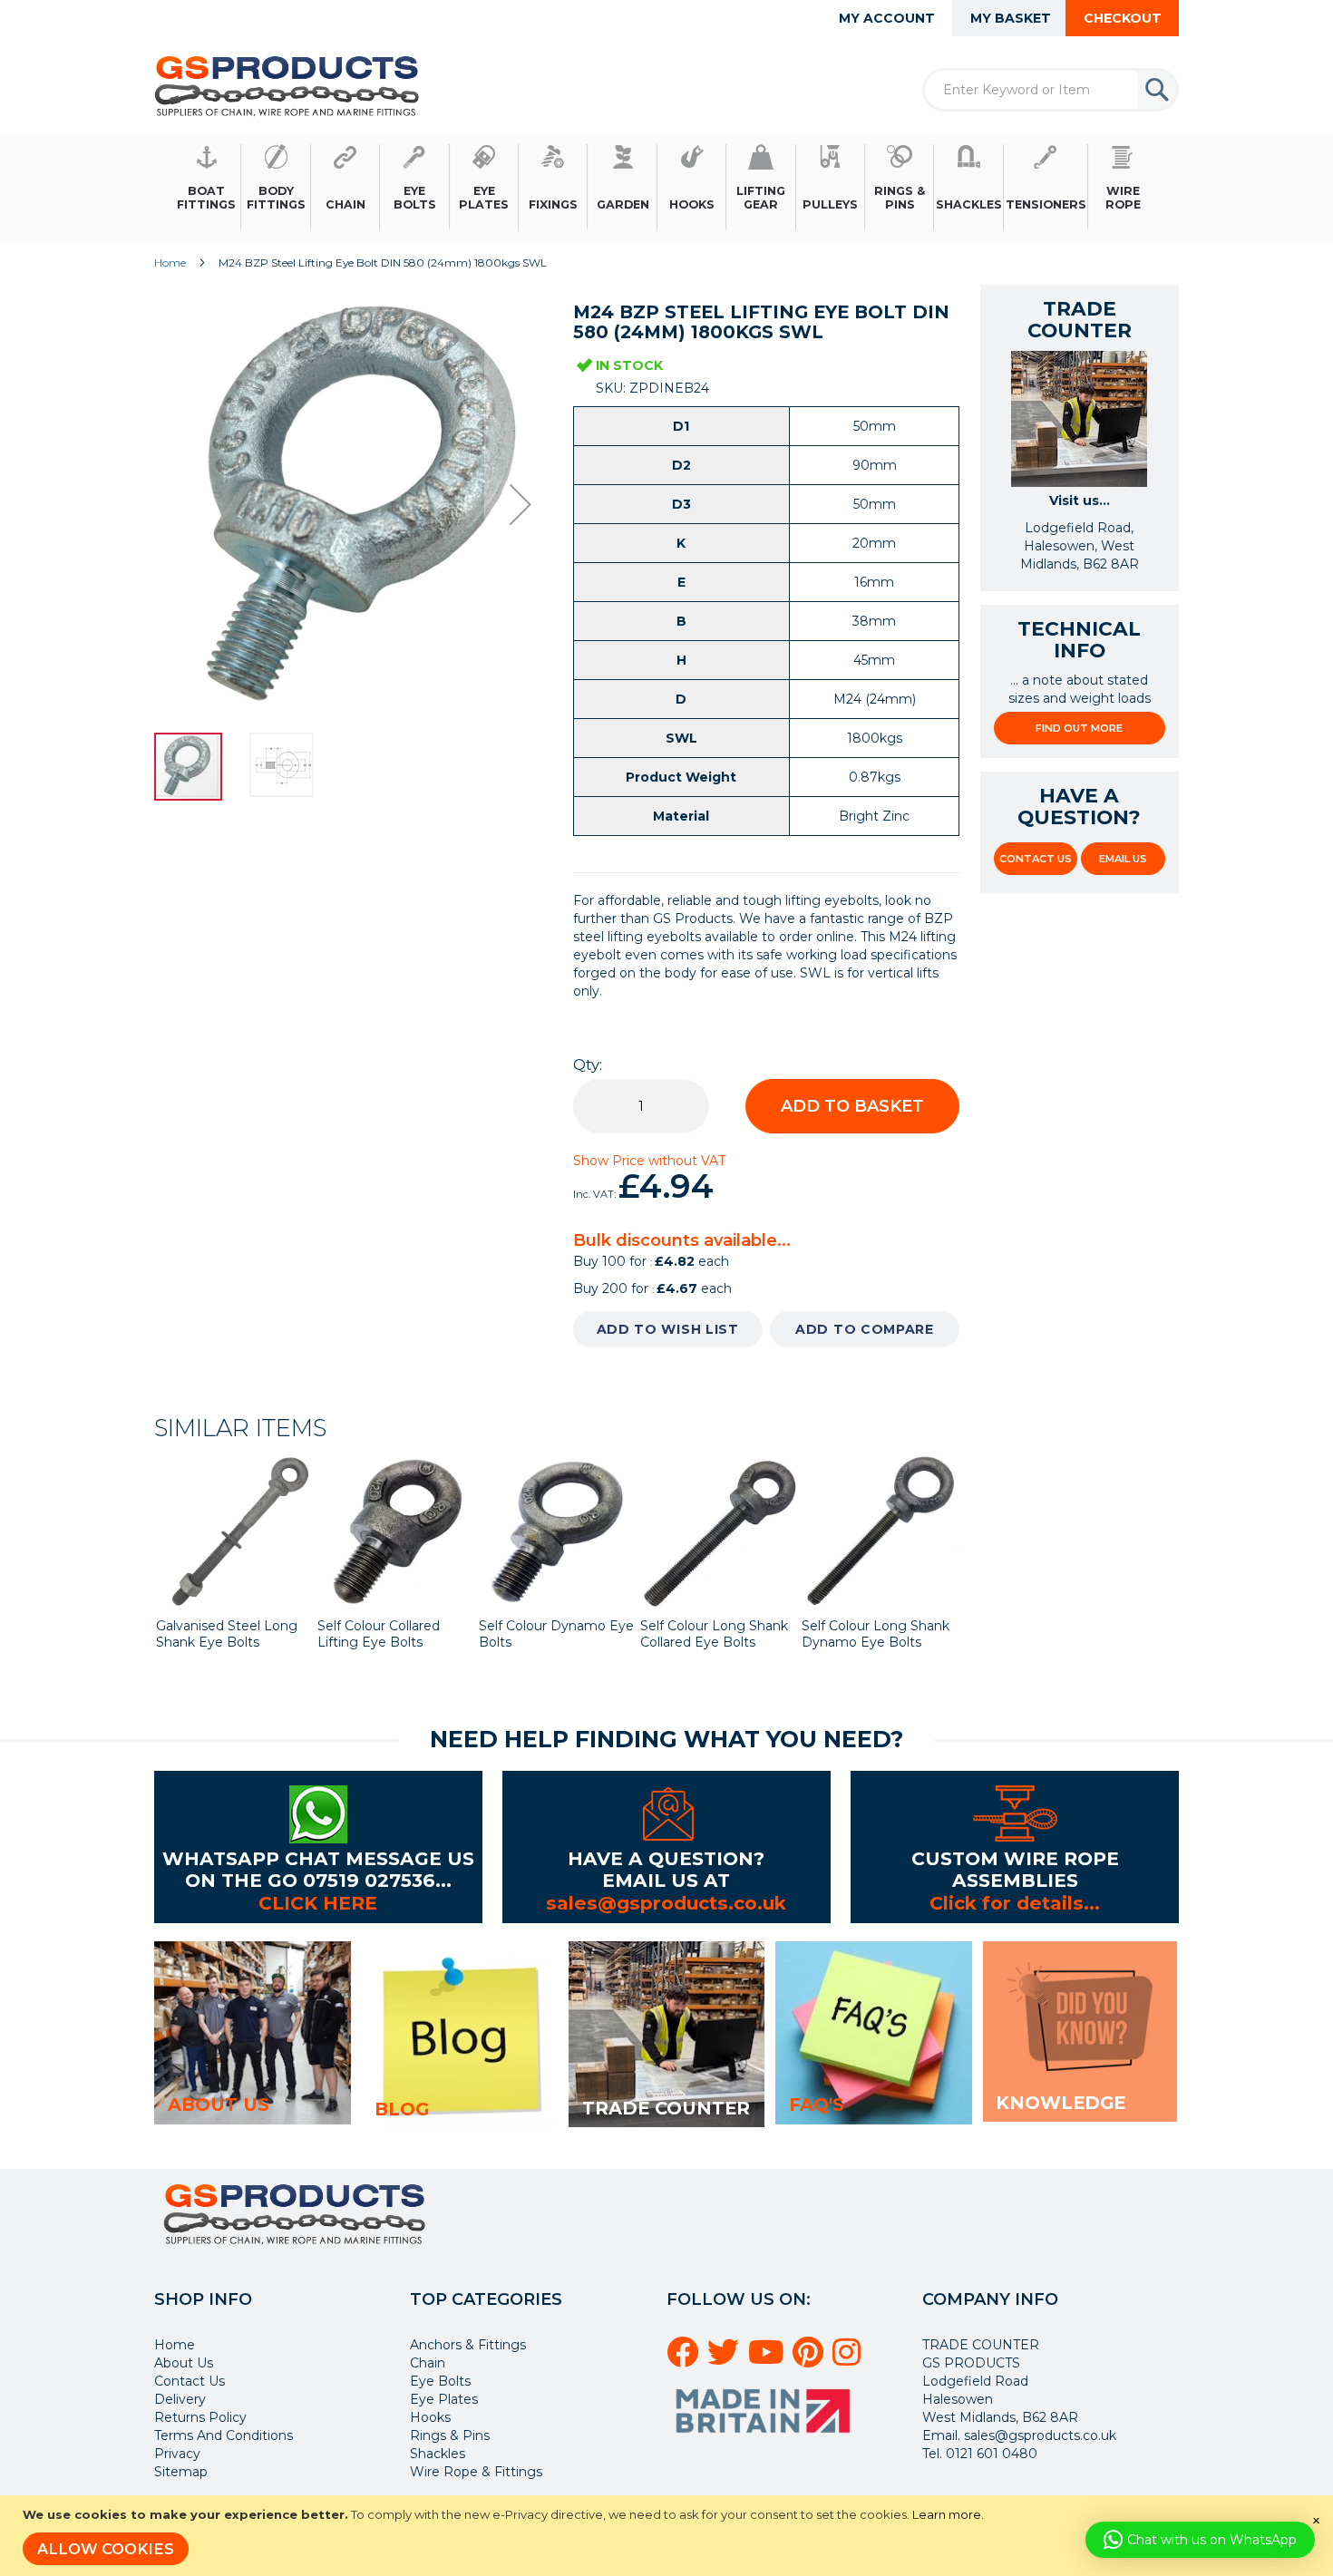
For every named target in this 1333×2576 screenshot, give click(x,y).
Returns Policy (200, 2417)
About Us (184, 2363)
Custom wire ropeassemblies (1015, 1869)
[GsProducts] (287, 86)
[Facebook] (685, 2359)
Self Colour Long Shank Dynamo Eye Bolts (876, 1634)
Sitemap (181, 2472)
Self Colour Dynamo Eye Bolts (556, 1634)
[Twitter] (726, 2359)
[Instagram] (849, 2359)
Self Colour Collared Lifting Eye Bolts (379, 1634)
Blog (402, 2109)
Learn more (947, 2514)
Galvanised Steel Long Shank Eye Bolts (227, 1634)
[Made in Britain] (765, 2439)
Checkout (1123, 18)
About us (219, 2105)
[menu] (666, 188)
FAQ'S (817, 2105)
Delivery (180, 2399)
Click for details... (1015, 1903)
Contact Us (1036, 859)
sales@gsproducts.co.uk (666, 1903)
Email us (1123, 859)
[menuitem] (207, 188)
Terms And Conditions (224, 2435)
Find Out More (1079, 728)
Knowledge (1061, 2103)
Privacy (177, 2454)
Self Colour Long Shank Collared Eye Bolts (714, 1634)
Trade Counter (666, 2108)
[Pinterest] (811, 2359)
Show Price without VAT (649, 1161)
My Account (887, 18)
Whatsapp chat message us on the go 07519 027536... (318, 1869)
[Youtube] (769, 2359)
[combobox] (1051, 90)
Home (170, 262)
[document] (669, 2536)
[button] (521, 504)
